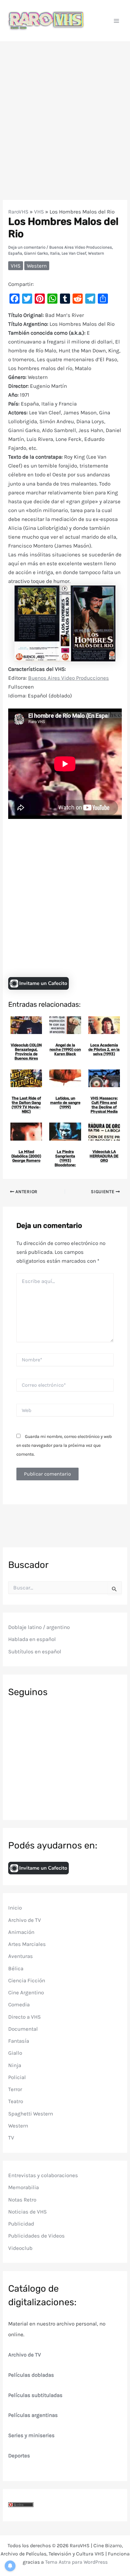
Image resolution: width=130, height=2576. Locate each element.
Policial (17, 2077)
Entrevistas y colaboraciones (43, 2175)
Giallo (15, 2053)
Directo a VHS (24, 2017)
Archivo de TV (25, 1920)
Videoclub (20, 2248)
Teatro (16, 2101)
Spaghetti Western (31, 2114)
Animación (21, 1932)
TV (11, 2138)
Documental (23, 2029)
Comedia (19, 2004)
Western (96, 253)
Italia (55, 253)
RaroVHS (18, 212)
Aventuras (21, 1956)
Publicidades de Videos (36, 2236)
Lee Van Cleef (74, 253)
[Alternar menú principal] (117, 21)
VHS (39, 212)
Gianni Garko (36, 253)
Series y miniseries (31, 2435)
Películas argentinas (33, 2415)
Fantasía (19, 2041)
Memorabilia (24, 2187)
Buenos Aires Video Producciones (81, 247)
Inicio (15, 1908)
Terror (15, 2089)
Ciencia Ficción (27, 1980)
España (15, 253)
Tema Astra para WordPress (76, 2562)
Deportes (19, 2455)
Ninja (15, 2065)
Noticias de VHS (27, 2212)
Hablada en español (32, 1639)
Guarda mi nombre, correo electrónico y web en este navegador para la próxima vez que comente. (64, 1445)
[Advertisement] (65, 110)
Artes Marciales (27, 1944)
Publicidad (21, 2224)
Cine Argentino (26, 1992)
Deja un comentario (27, 247)
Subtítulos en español (35, 1651)
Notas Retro (22, 2200)
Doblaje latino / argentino (39, 1627)
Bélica (16, 1968)
